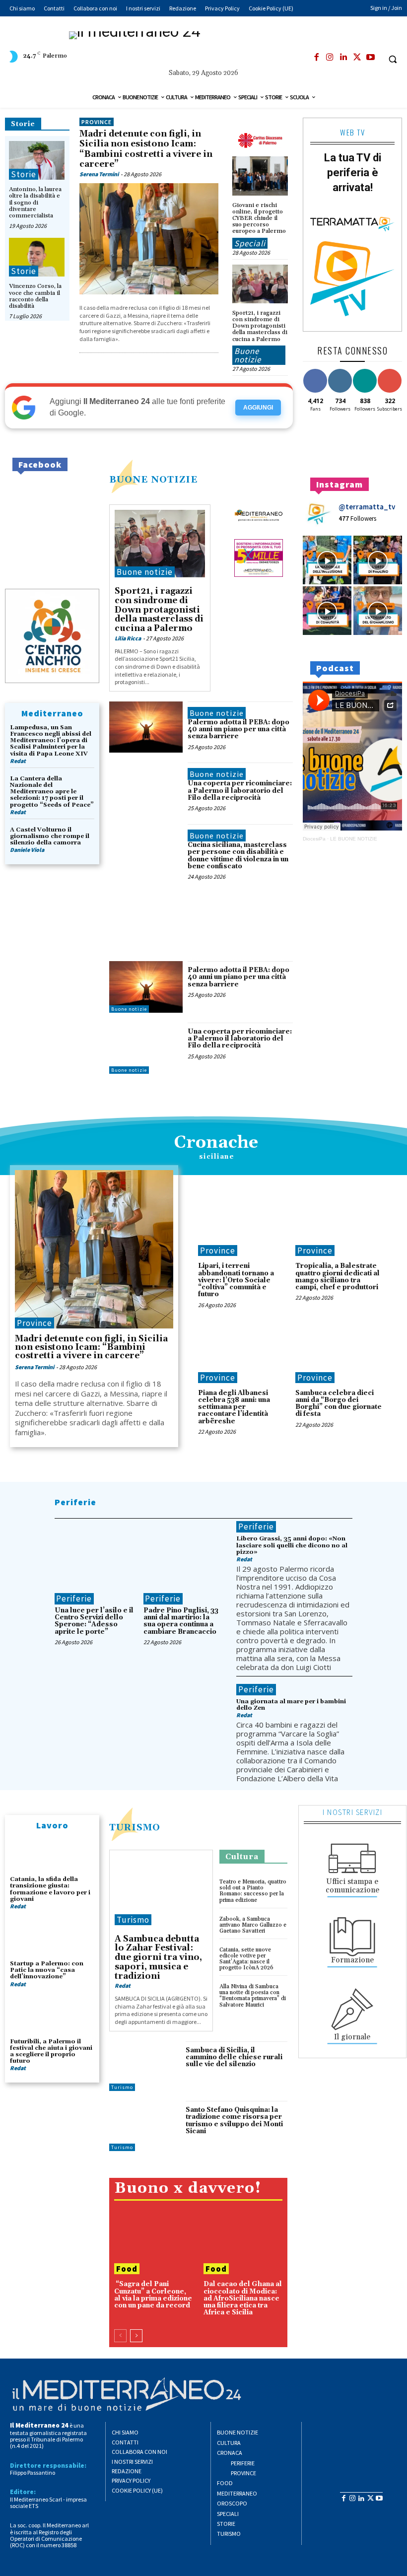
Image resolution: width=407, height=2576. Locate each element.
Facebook (40, 464)
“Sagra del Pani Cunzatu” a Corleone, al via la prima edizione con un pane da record (153, 2295)
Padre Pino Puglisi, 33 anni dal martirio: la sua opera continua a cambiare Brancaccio (181, 1621)
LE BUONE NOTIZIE (354, 839)
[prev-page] (120, 2336)
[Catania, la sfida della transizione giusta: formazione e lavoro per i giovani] (52, 1855)
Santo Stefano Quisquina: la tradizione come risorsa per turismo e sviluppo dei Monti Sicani (234, 2121)
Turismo (135, 1828)
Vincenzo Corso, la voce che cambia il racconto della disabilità (35, 296)
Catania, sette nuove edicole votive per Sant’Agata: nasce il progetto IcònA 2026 (246, 1959)
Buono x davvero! (188, 2189)
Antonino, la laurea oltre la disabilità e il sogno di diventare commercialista (35, 203)
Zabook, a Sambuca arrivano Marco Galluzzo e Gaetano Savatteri (253, 1925)
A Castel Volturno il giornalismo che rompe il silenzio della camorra (50, 836)
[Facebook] (317, 58)
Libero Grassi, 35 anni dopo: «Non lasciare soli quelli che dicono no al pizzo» (292, 1545)
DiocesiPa (314, 839)
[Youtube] (370, 58)
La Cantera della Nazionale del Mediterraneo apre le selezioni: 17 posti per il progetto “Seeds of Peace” (52, 792)
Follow (340, 371)
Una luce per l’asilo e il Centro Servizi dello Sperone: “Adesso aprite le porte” (94, 1621)
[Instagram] (330, 58)
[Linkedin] (343, 58)
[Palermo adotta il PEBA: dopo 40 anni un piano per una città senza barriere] (146, 727)
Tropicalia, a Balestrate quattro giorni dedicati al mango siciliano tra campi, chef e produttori (338, 1277)
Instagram (339, 484)
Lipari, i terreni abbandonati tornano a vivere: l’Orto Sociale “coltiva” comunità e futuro (236, 1280)
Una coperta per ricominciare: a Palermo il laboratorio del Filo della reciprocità (240, 791)
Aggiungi (258, 408)
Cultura (242, 1857)
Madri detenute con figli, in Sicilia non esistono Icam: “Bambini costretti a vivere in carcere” (146, 149)
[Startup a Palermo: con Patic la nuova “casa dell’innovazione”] (52, 1939)
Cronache (216, 1143)
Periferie (75, 1502)
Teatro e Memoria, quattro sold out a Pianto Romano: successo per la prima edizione (253, 1891)
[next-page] (136, 2336)
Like (315, 371)
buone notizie (153, 480)
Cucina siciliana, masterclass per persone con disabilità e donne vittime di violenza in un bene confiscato (238, 856)
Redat (18, 761)
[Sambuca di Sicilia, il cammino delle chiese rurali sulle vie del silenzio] (145, 2066)
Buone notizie (248, 355)
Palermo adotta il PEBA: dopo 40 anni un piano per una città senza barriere (238, 730)
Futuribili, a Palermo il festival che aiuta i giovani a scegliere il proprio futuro (51, 2052)
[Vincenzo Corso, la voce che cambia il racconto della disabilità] (37, 257)
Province (97, 122)
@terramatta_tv (367, 507)
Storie (23, 124)
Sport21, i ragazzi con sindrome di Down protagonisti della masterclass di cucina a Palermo (260, 326)
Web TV (352, 132)
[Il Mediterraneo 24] (203, 49)
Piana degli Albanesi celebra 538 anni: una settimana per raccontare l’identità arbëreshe (234, 1407)
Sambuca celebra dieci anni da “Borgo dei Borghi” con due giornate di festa (339, 1404)
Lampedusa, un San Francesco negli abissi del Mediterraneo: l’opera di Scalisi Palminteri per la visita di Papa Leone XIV (51, 741)
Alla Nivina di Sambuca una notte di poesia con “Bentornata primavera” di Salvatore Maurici (253, 1996)
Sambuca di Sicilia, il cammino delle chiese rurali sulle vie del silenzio (234, 2057)
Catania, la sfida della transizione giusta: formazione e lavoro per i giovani (50, 1889)
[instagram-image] (327, 560)
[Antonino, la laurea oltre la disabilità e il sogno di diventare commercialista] (37, 160)
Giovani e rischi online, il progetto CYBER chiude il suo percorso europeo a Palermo (259, 218)
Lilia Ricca (128, 638)
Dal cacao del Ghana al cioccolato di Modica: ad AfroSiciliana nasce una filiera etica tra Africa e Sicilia (243, 2298)
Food (127, 2269)
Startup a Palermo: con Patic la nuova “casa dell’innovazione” (47, 1970)
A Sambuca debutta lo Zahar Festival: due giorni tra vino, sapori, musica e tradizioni (158, 1958)
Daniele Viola (27, 850)
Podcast (335, 668)
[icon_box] (352, 1867)
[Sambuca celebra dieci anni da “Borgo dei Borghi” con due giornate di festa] (339, 1353)
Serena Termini (99, 174)
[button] (393, 59)
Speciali (250, 243)
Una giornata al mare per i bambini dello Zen (291, 1705)
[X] (357, 58)
